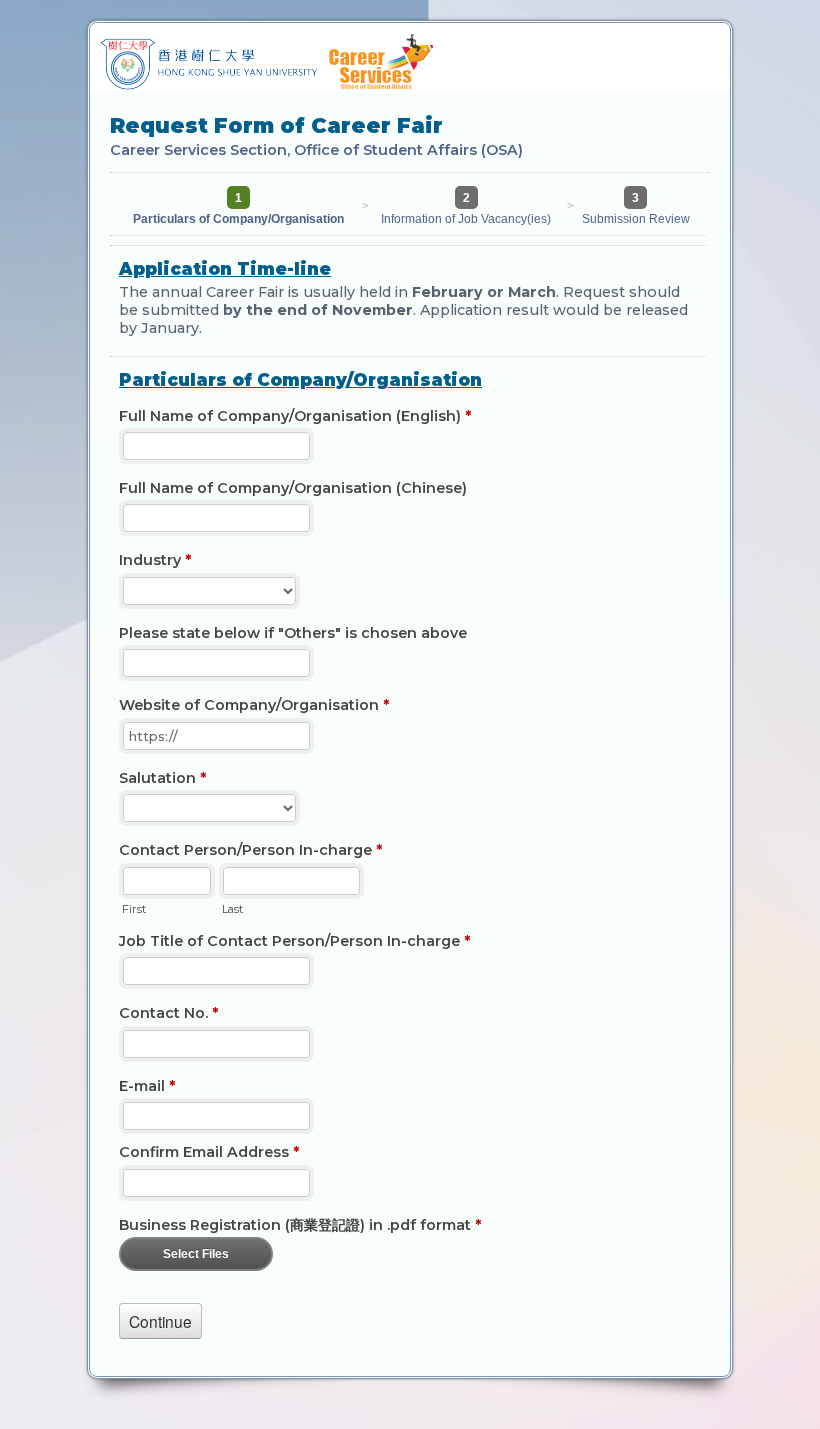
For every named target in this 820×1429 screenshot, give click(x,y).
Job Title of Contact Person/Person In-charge (294, 941)
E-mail (147, 1086)
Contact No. (168, 1013)
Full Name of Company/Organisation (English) (295, 416)
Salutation (162, 778)
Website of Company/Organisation (254, 705)
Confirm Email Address (209, 1152)
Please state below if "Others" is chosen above (293, 633)
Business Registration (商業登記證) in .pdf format (300, 1225)
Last (232, 909)
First (134, 909)
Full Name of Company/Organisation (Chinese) (293, 488)
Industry (155, 560)
